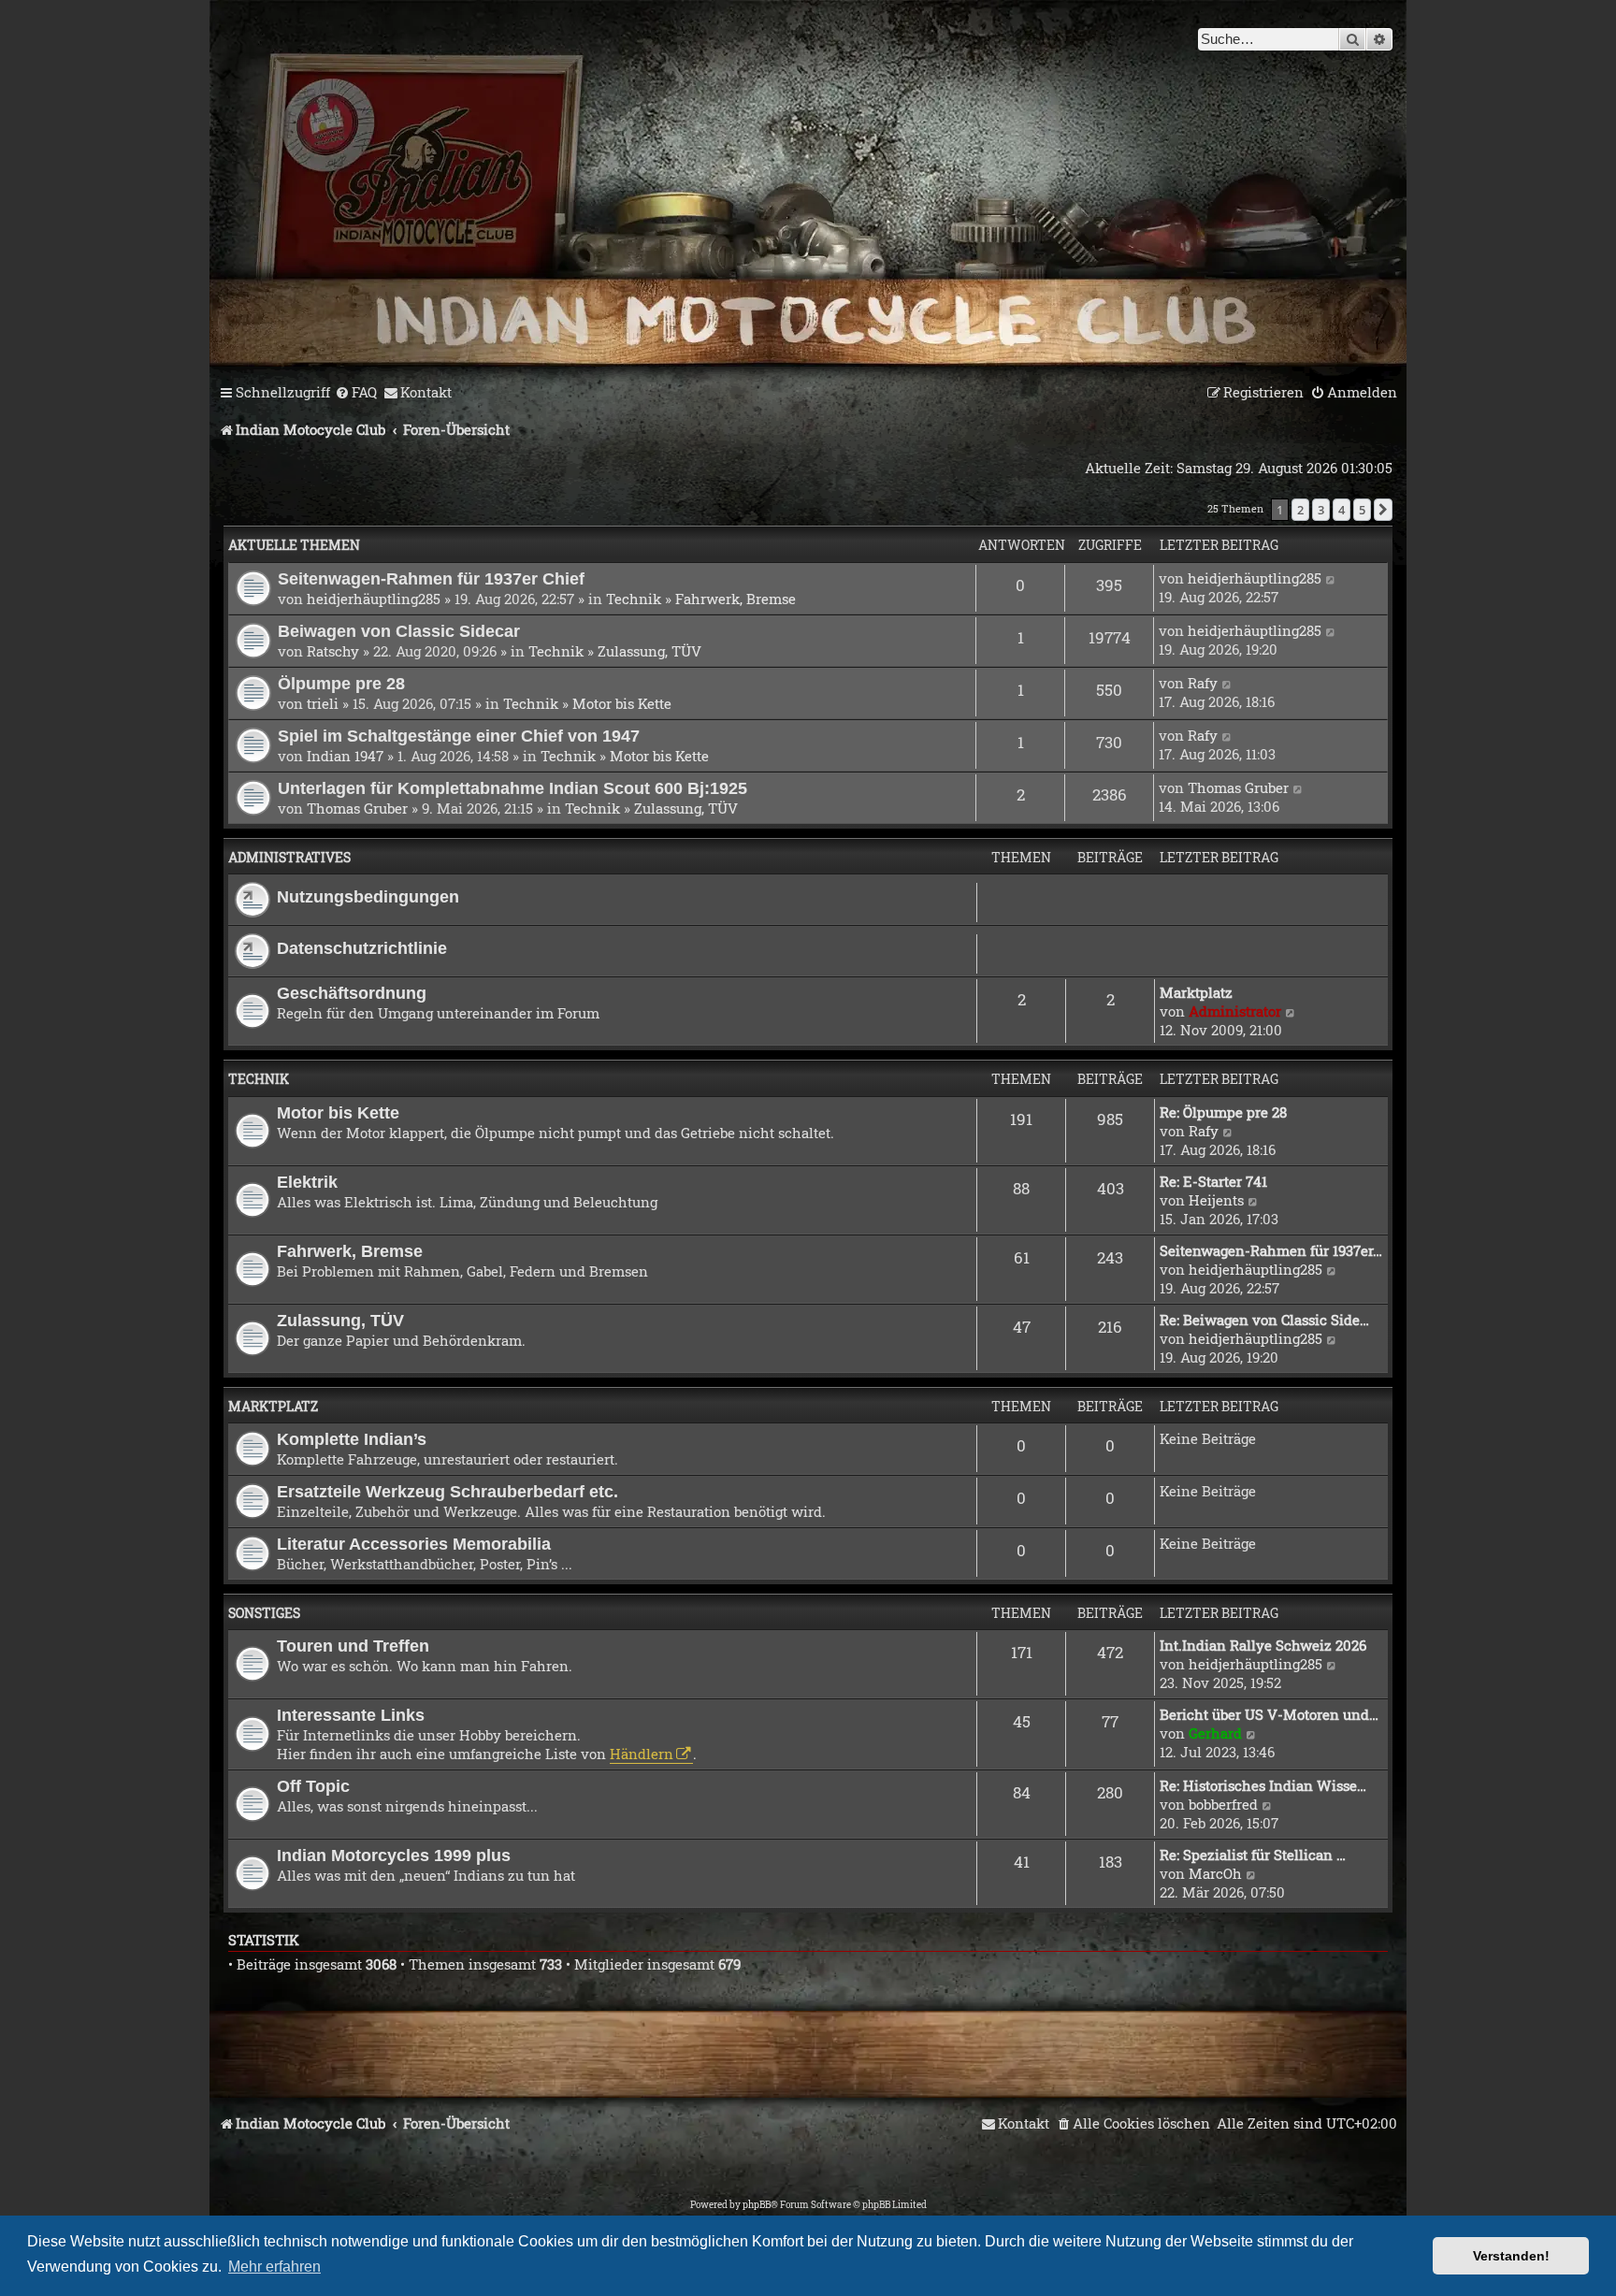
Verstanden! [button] (1511, 2256)
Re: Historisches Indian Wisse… (1263, 1785)
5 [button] (1362, 510)
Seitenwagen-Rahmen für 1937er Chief (431, 578)
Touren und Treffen (353, 1646)
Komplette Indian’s (352, 1439)
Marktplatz (1196, 992)
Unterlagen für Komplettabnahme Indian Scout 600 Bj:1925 (512, 788)
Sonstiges (264, 1613)
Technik (634, 599)
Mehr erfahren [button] (274, 2267)
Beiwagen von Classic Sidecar (399, 631)
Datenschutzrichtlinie (362, 948)
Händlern (642, 1754)
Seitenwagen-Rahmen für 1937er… (1271, 1250)
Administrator (1235, 1011)
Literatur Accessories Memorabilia (414, 1544)
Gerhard (1215, 1733)
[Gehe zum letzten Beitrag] (1331, 578)
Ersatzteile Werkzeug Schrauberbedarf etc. (447, 1491)
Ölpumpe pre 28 (341, 683)
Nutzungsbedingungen (368, 896)
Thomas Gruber (357, 808)
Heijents (1216, 1200)
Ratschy (333, 651)
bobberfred (1223, 1804)
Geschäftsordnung (352, 993)
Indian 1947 (345, 756)
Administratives (289, 857)
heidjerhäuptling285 (374, 599)
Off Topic (313, 1786)
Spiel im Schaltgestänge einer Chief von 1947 (459, 736)
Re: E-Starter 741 (1213, 1181)
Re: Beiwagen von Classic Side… (1264, 1320)
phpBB (757, 2205)
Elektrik (307, 1182)
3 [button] (1321, 510)
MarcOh (1215, 1873)
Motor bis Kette (622, 703)
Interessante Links (351, 1715)
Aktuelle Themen (294, 545)
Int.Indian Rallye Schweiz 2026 (1263, 1645)
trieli (323, 703)
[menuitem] (356, 393)
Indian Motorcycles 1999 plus (394, 1855)
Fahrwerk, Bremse (736, 599)
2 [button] (1300, 510)
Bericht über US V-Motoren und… (1269, 1714)
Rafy (1203, 683)
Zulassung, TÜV (649, 651)
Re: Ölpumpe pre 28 (1223, 1112)
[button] (1383, 510)
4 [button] (1342, 510)
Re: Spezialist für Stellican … (1253, 1855)
